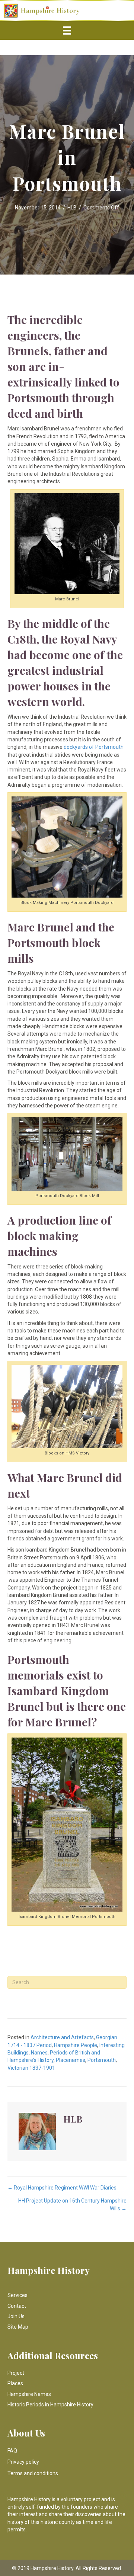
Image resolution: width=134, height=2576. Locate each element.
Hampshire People (76, 2045)
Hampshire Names (29, 2394)
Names (39, 2053)
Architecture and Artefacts (62, 2037)
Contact (17, 2306)
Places (15, 2383)
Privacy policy (23, 2462)
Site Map (18, 2327)
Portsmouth (102, 2060)
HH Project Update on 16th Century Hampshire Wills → (72, 2204)
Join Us (16, 2316)
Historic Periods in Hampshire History (50, 2405)
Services (17, 2295)
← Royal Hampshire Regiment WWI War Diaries (62, 2188)
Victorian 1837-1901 (31, 2068)
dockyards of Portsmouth (94, 747)
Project (16, 2373)
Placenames (71, 2060)
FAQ (12, 2451)
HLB (72, 208)
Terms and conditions (33, 2473)
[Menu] (67, 31)
